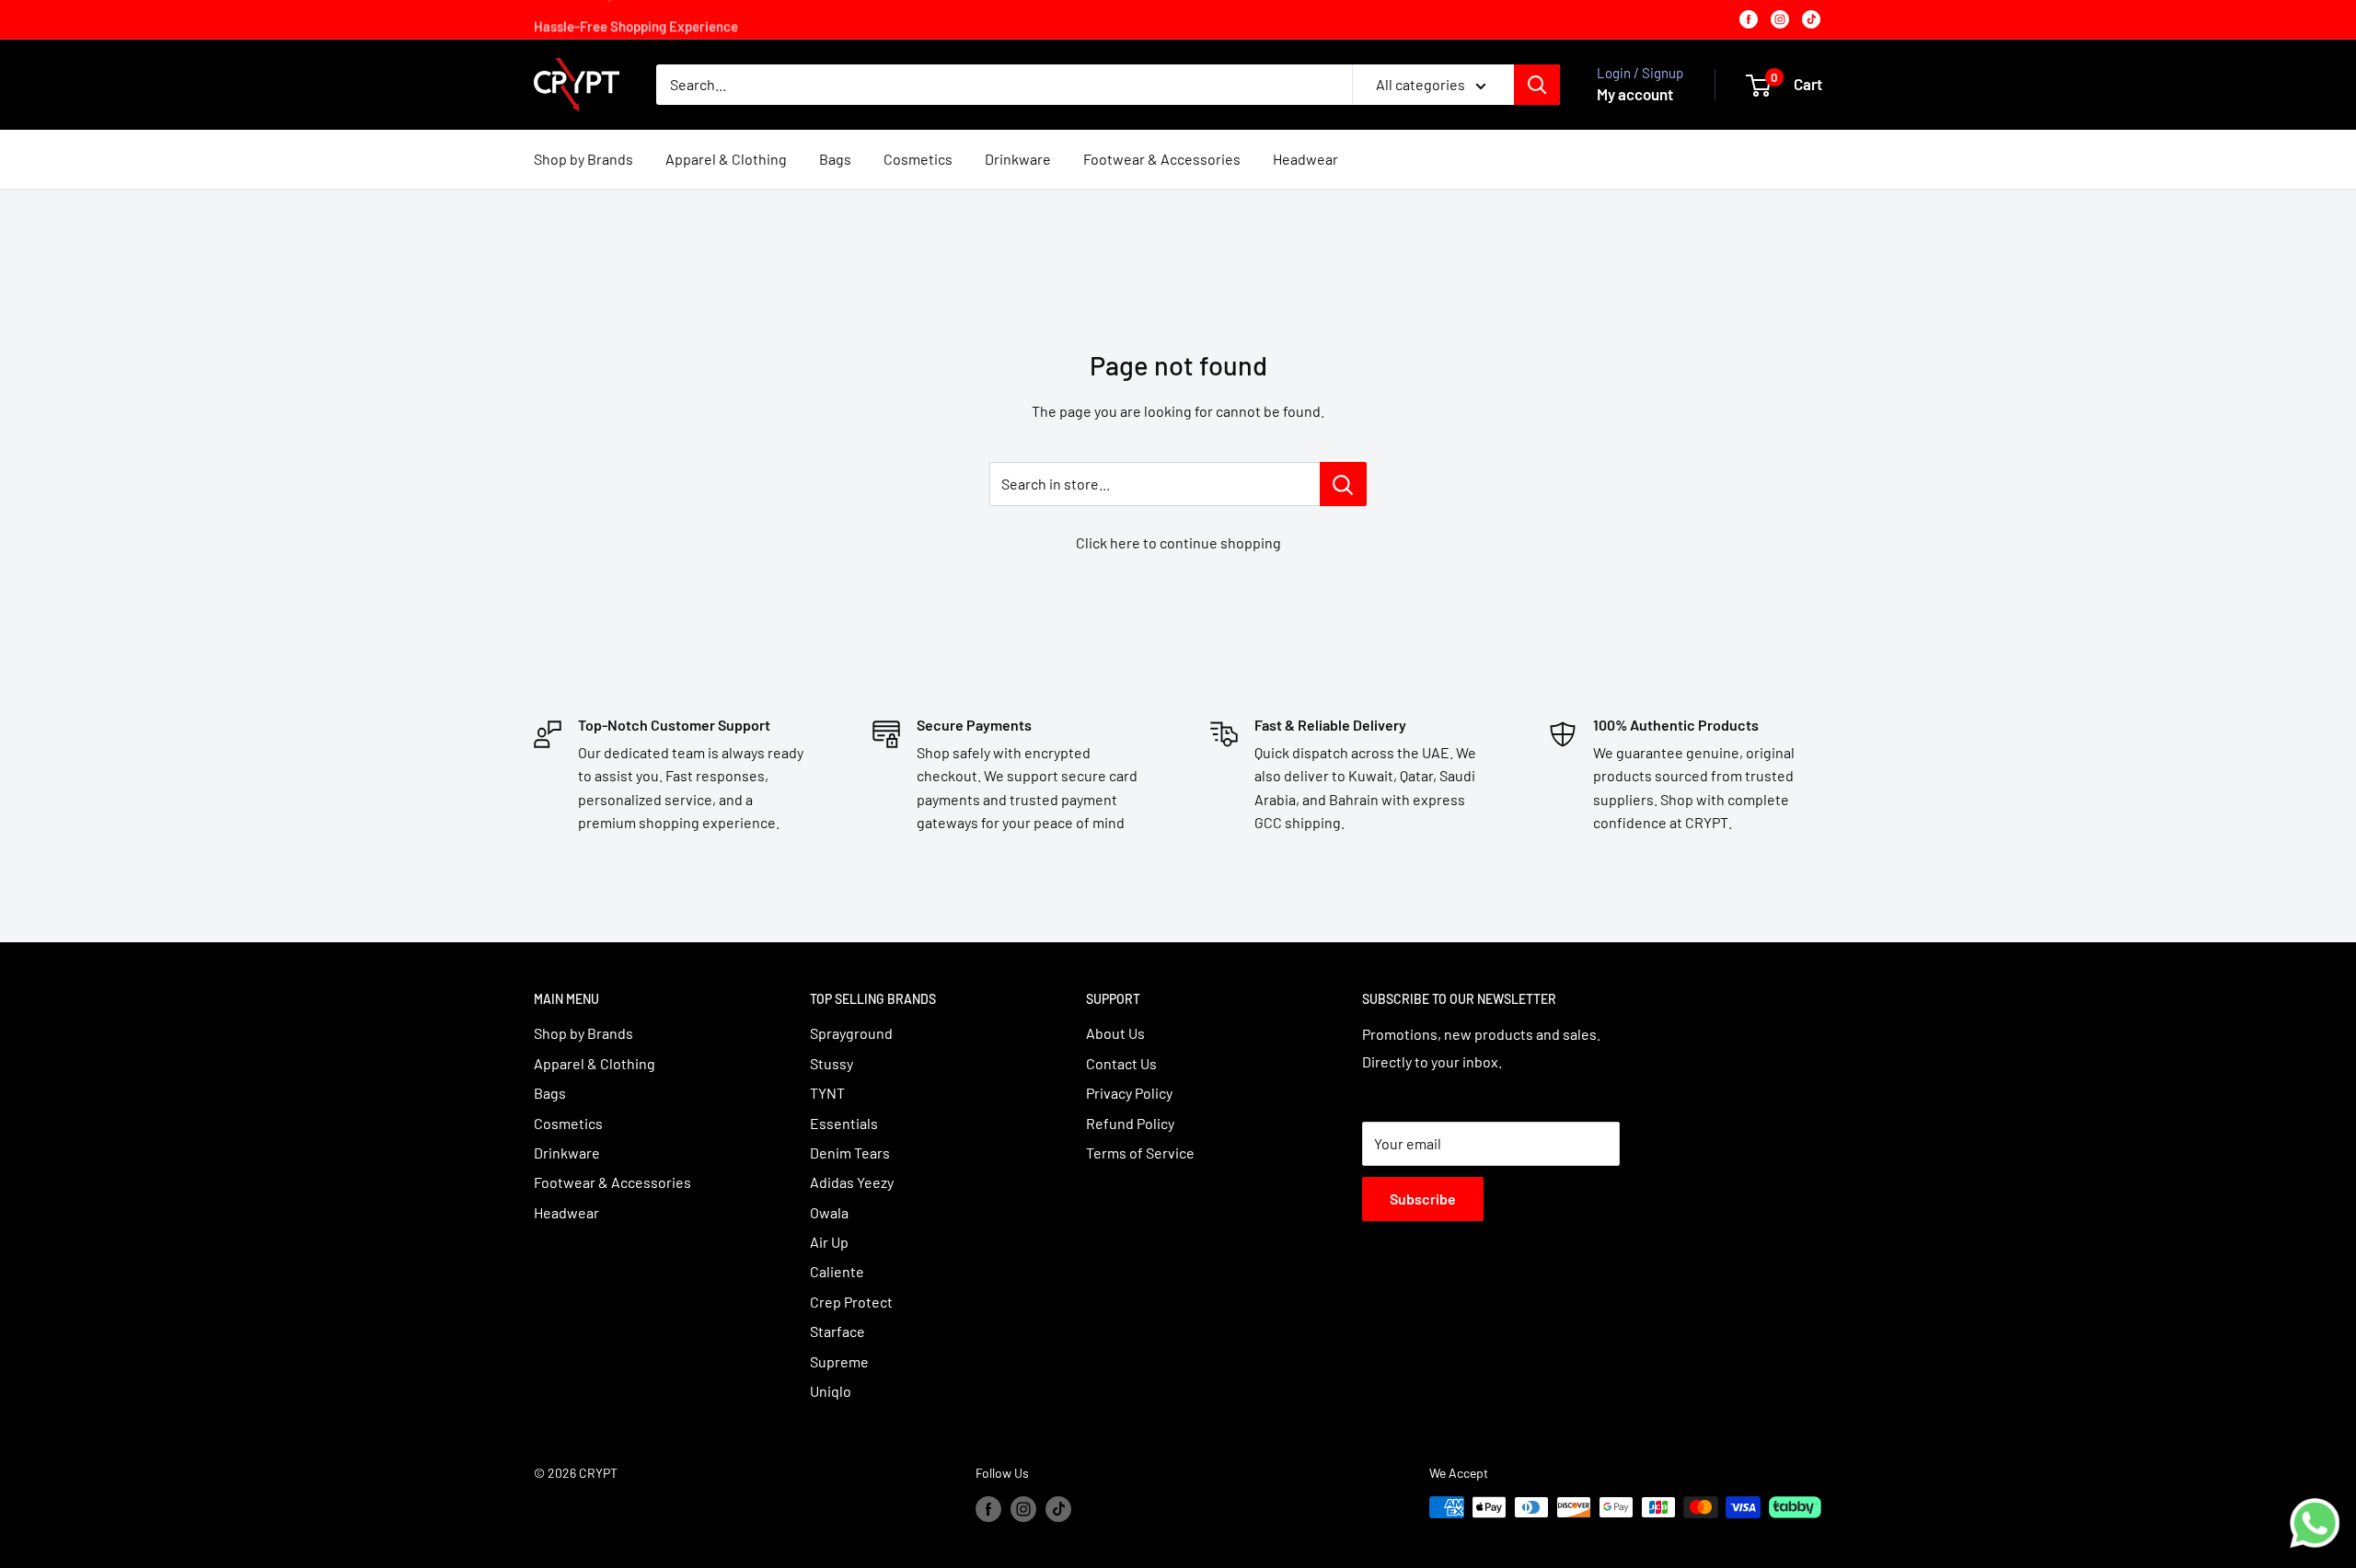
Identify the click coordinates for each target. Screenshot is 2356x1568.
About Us (1115, 1033)
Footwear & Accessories (1162, 159)
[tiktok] (1811, 19)
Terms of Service (1140, 1153)
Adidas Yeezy (852, 1182)
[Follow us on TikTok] (1058, 1509)
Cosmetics (918, 159)
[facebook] (1749, 19)
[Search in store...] (1343, 484)
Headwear (1305, 159)
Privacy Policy (1129, 1093)
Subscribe (1423, 1199)
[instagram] (1780, 19)
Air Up (829, 1242)
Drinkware (1018, 159)
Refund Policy (1130, 1123)
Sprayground (851, 1033)
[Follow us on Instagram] (1023, 1509)
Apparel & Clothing (726, 159)
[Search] (1537, 85)
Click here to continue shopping (1178, 542)
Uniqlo (831, 1391)
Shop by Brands (583, 159)
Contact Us (1121, 1063)
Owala (829, 1212)
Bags (835, 159)
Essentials (844, 1123)
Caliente (837, 1271)
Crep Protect (851, 1302)
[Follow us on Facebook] (988, 1509)
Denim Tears (850, 1153)
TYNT (827, 1093)
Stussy (832, 1063)
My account (1635, 94)
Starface (837, 1331)
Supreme (839, 1361)
